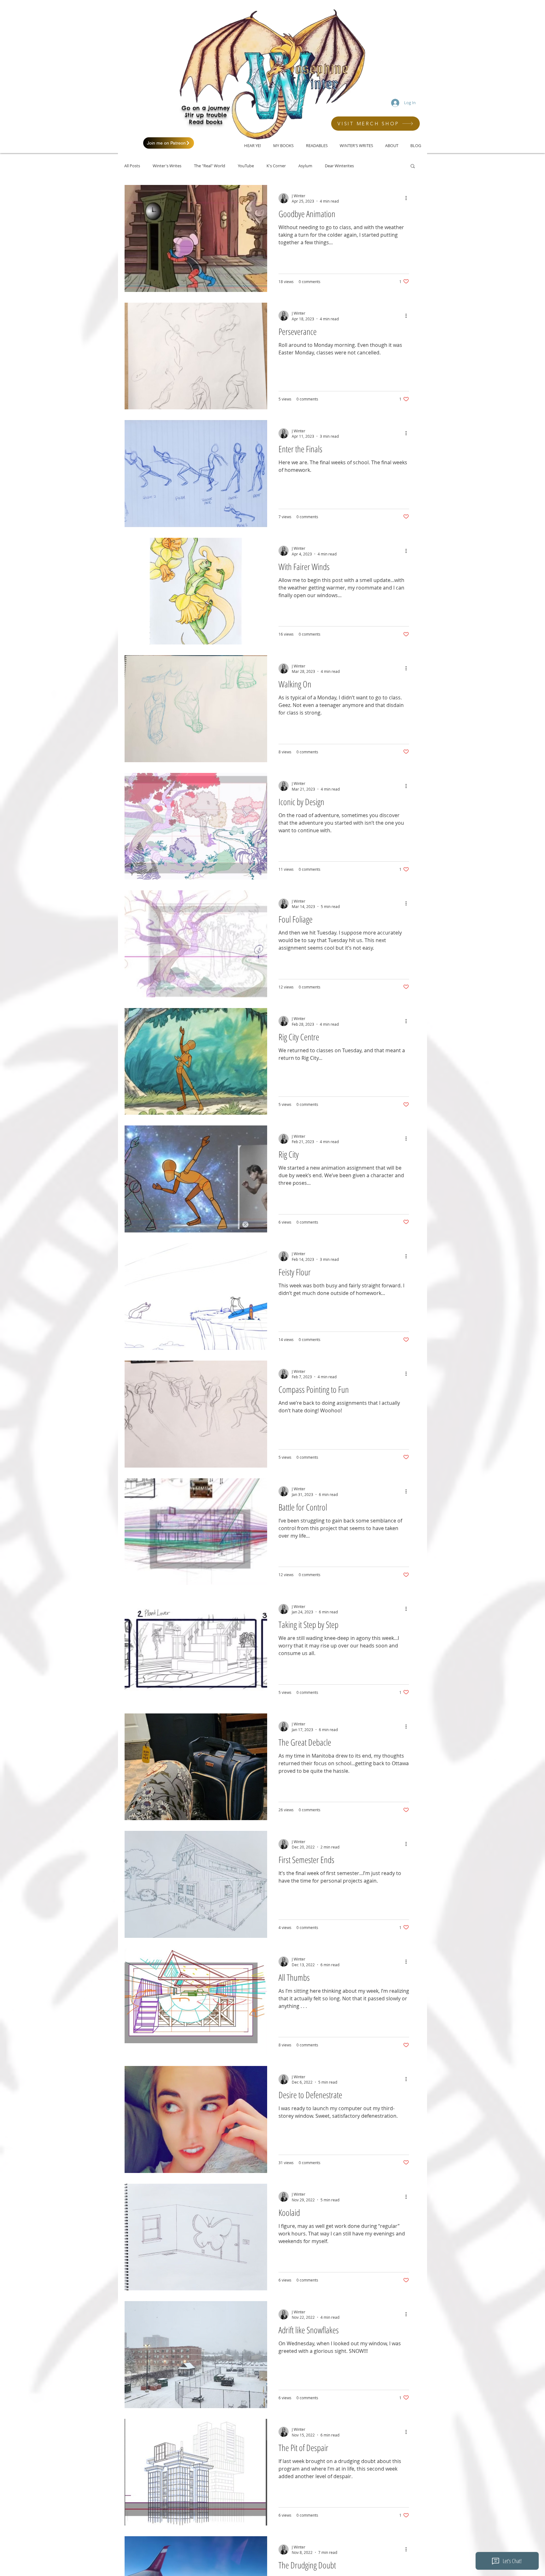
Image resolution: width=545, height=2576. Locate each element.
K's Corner (276, 166)
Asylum (305, 166)
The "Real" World (210, 166)
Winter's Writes (167, 166)
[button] (413, 166)
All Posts (132, 166)
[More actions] (408, 198)
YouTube (246, 166)
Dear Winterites (339, 166)
